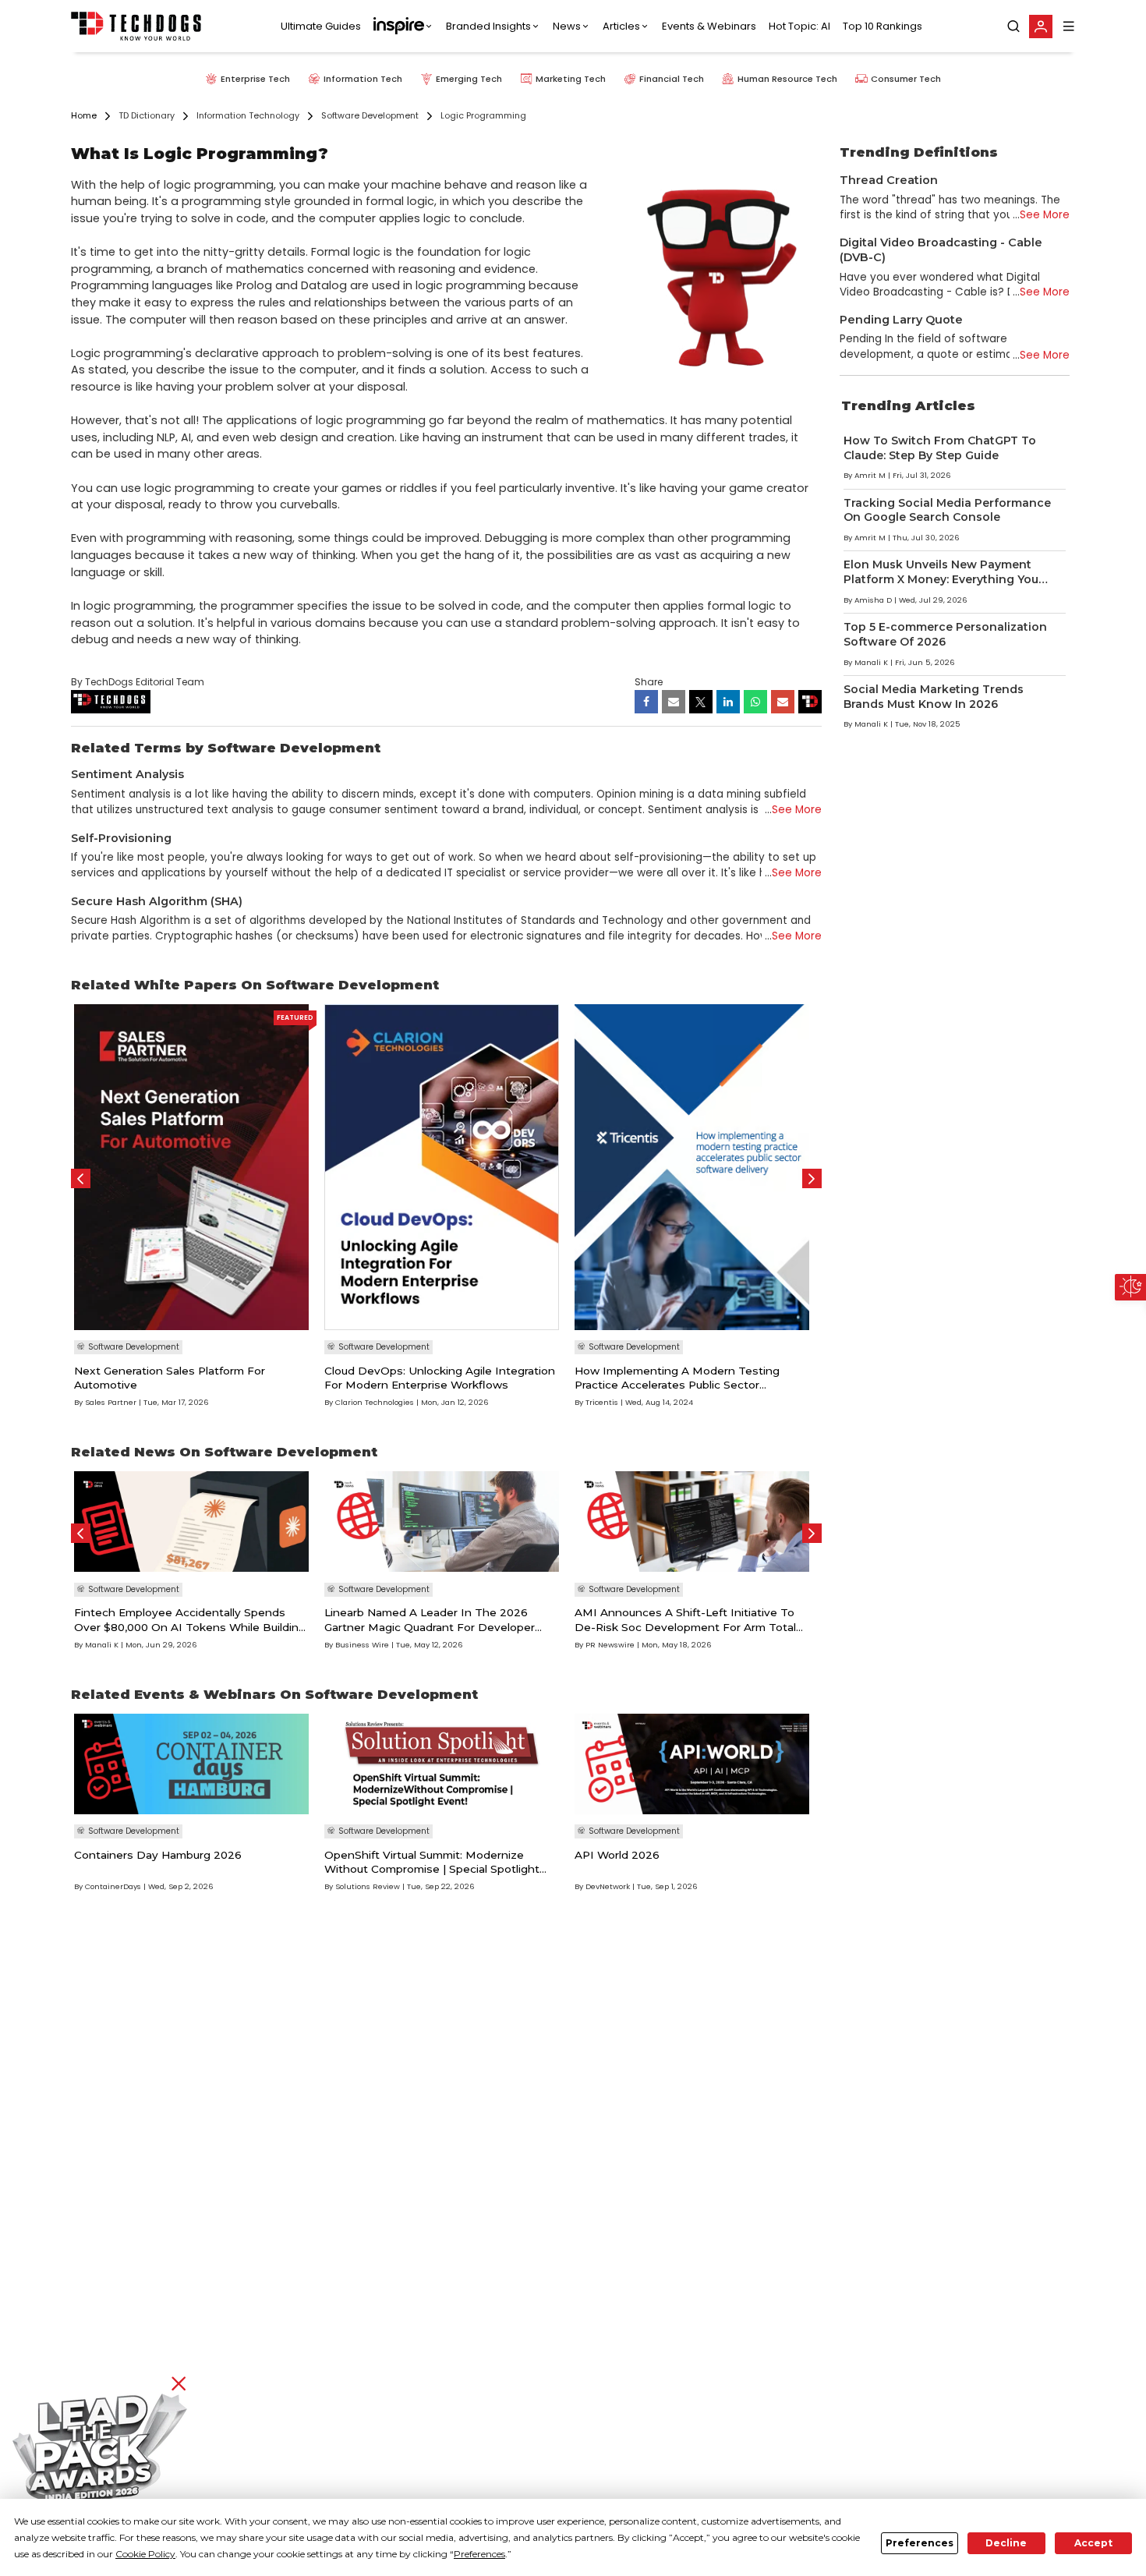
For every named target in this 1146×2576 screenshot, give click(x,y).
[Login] (1041, 27)
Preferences (920, 2543)
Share (649, 682)
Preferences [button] (479, 2554)
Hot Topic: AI (799, 26)
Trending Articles (908, 405)
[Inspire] (403, 27)
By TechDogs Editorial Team (138, 682)
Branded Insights (488, 26)
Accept (1093, 2543)
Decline (1006, 2543)
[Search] (1013, 27)
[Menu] (1069, 26)
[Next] (812, 1178)
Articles (621, 26)
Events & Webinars (709, 26)
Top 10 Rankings (882, 26)
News (567, 26)
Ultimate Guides (321, 26)
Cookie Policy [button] (145, 2554)
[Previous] (81, 1178)
